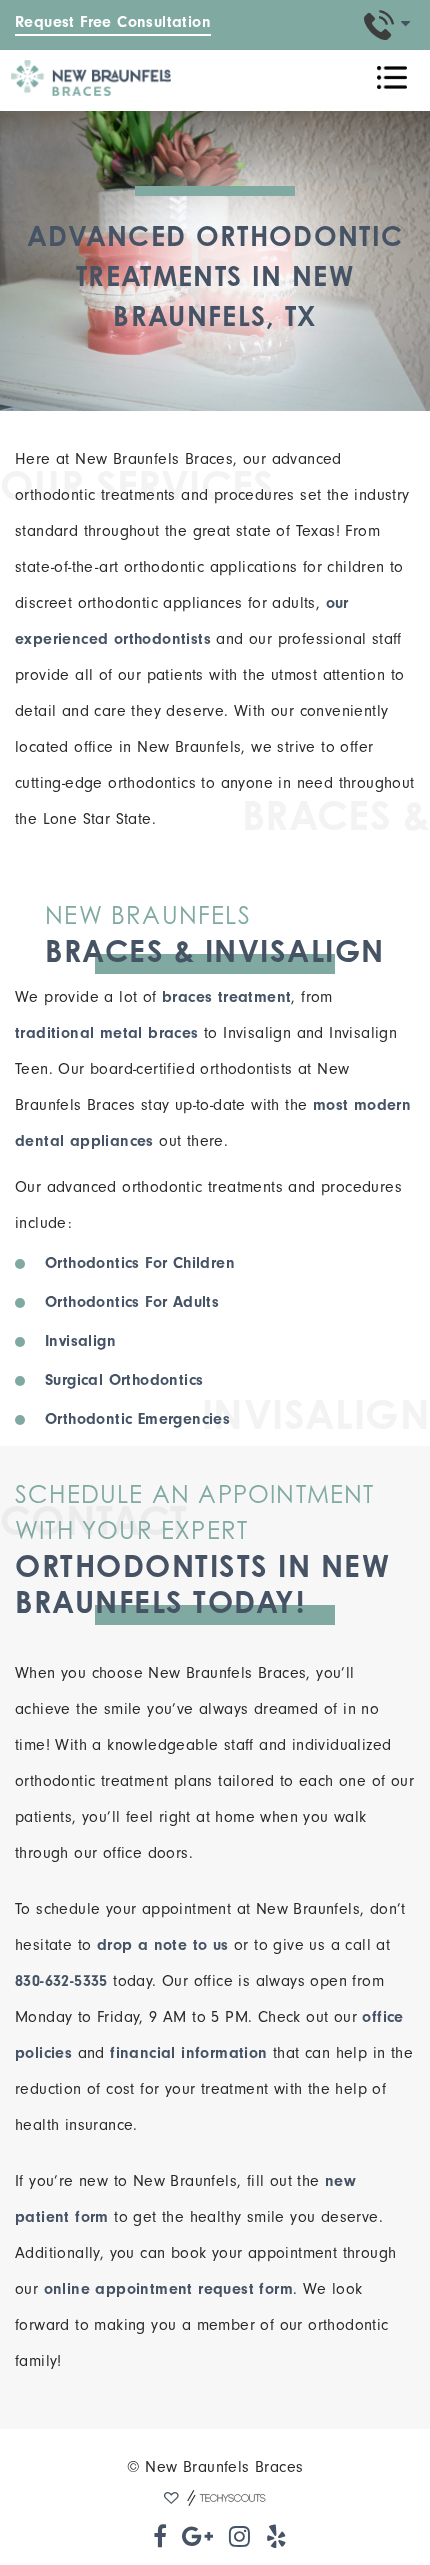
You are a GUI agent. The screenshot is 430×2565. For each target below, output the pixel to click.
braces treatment (226, 997)
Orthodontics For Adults (132, 1302)
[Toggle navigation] (392, 78)
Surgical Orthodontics (124, 1380)
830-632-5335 (61, 1981)
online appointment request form (168, 2289)
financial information (188, 2053)
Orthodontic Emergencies (137, 1419)
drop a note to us (163, 1945)
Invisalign (80, 1341)
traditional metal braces (107, 1033)
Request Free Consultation (113, 22)
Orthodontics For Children (140, 1263)
